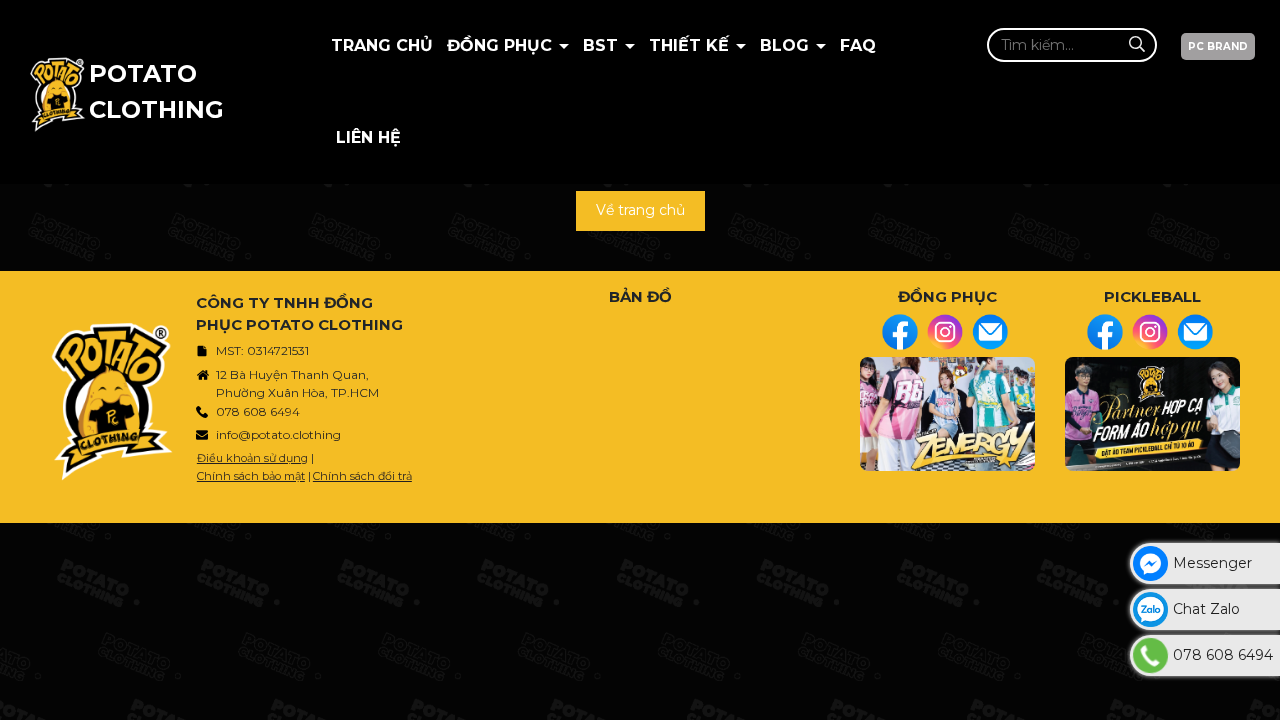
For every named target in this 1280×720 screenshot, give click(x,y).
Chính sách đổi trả (362, 476)
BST (603, 45)
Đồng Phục (502, 45)
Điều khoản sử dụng (252, 458)
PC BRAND (1218, 46)
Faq (858, 45)
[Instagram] (945, 332)
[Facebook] (900, 332)
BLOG (787, 45)
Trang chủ (382, 45)
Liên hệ (368, 137)
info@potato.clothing (278, 434)
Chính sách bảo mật (251, 476)
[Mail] (990, 332)
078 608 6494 (258, 411)
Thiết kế (691, 45)
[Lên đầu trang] (1260, 695)
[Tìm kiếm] (1136, 44)
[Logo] (57, 92)
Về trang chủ (640, 210)
